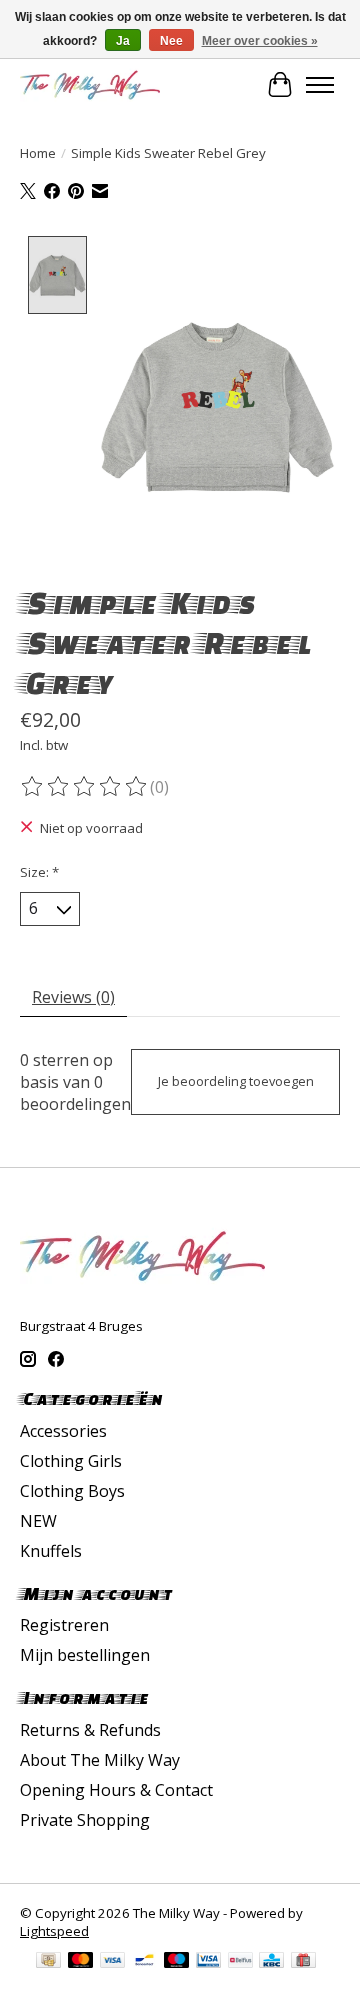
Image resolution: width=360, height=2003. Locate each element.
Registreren (64, 1625)
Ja (123, 41)
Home (38, 153)
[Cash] (48, 1962)
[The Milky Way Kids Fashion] (90, 84)
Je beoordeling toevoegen (236, 1081)
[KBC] (271, 1962)
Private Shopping (85, 1820)
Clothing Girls (71, 1461)
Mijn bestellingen (85, 1655)
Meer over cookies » (260, 41)
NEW (38, 1521)
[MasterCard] (81, 1962)
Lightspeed (54, 1931)
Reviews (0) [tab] (73, 997)
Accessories (63, 1431)
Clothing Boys (72, 1491)
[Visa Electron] (208, 1962)
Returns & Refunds (90, 1730)
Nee (171, 41)
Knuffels (51, 1551)
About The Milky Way (100, 1760)
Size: (39, 872)
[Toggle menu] (320, 85)
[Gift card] (303, 1962)
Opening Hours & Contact (116, 1790)
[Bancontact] (144, 1962)
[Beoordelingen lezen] (85, 787)
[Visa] (113, 1962)
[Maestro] (177, 1962)
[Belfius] (240, 1962)
